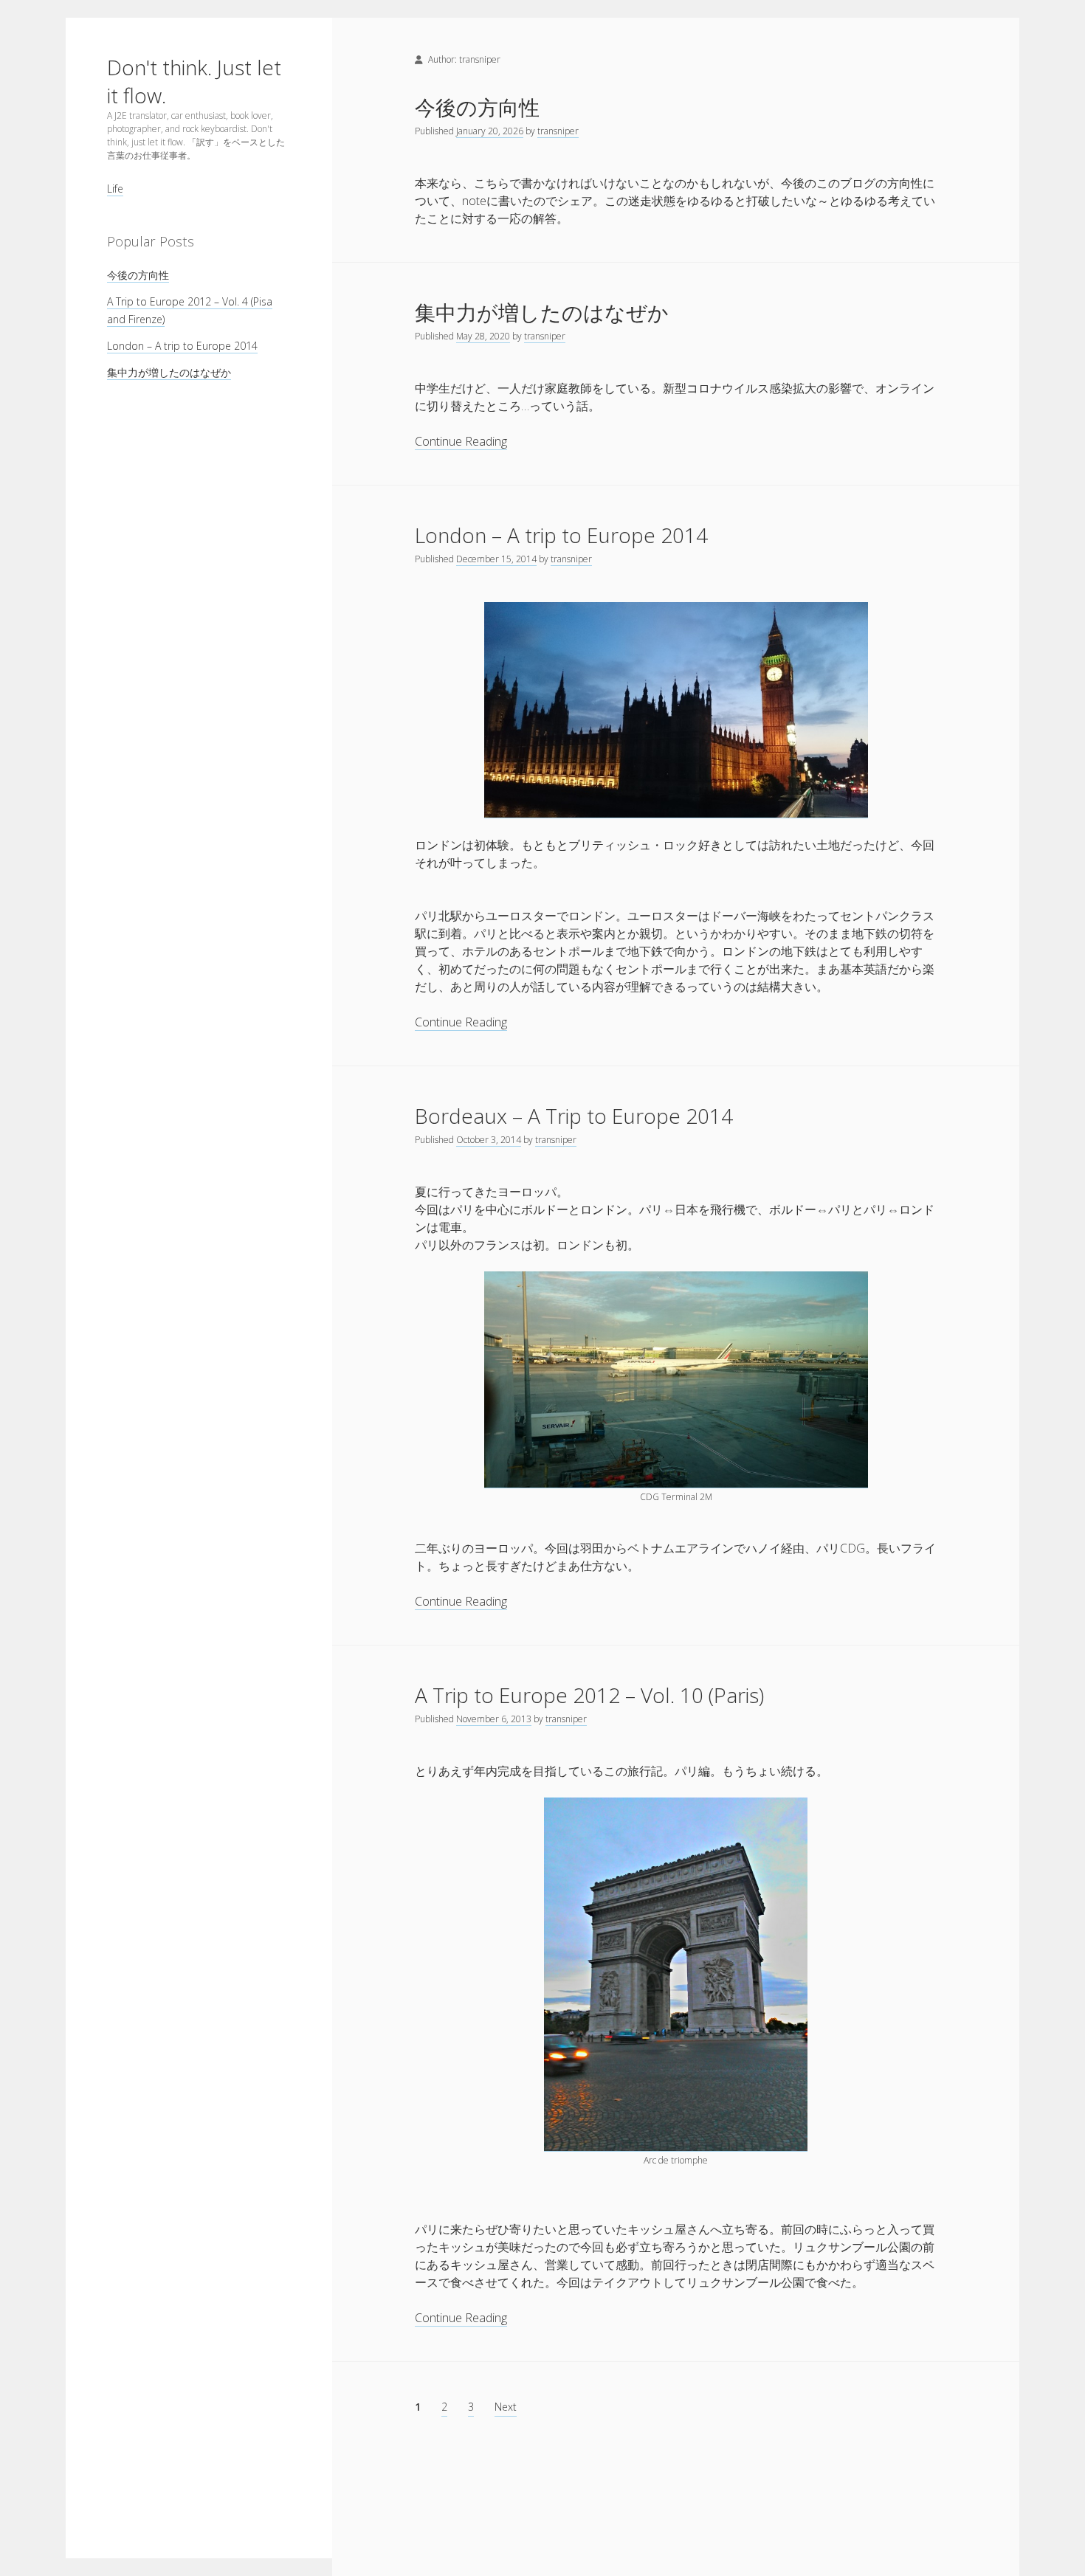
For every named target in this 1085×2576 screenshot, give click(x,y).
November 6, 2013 (494, 1719)
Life (115, 189)
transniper (558, 131)
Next (506, 2407)
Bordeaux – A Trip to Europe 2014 (574, 1116)
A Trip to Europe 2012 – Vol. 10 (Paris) (589, 1695)
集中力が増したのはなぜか (169, 372)
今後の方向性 (138, 275)
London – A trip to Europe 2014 (182, 346)
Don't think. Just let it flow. (194, 81)
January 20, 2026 (490, 131)
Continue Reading (461, 442)
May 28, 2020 (483, 336)
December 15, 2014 (496, 559)
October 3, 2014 (489, 1140)
